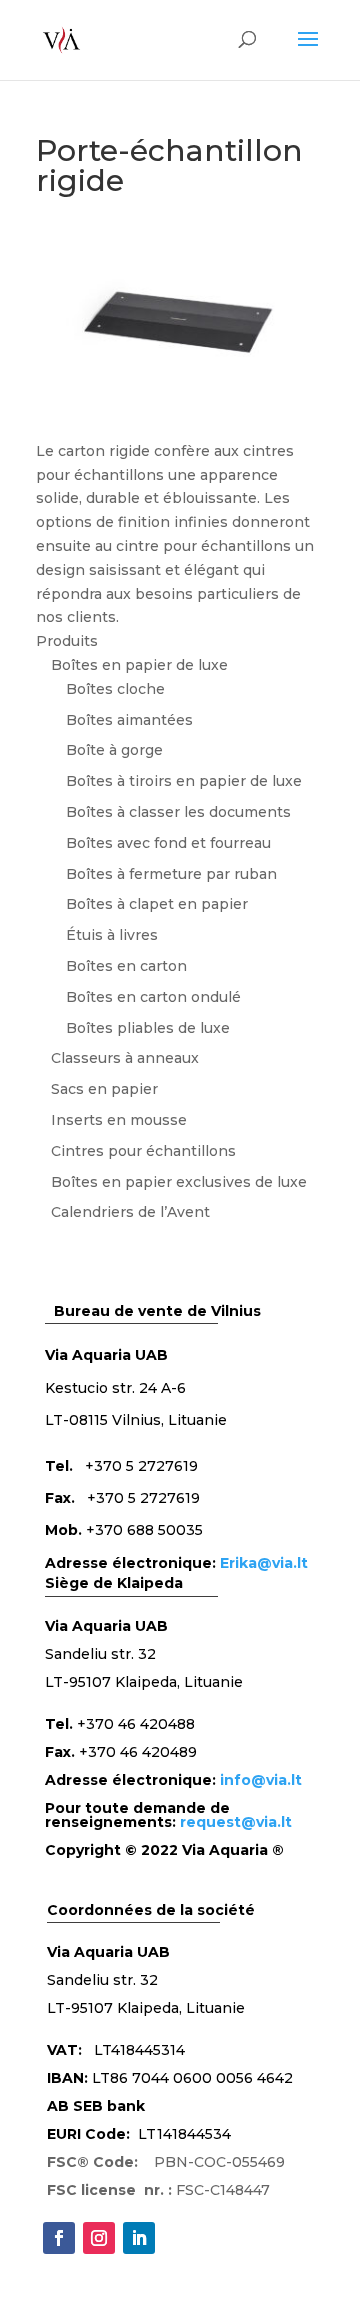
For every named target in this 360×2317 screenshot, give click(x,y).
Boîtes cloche (115, 689)
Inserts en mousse (119, 1120)
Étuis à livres (112, 935)
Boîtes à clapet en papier (157, 904)
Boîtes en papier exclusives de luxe (179, 1182)
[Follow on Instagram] (99, 2238)
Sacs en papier (104, 1089)
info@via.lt (261, 1780)
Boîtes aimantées (129, 720)
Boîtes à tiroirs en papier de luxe (184, 781)
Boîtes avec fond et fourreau (168, 843)
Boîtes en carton (126, 966)
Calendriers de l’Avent (130, 1212)
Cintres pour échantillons (143, 1151)
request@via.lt (236, 1822)
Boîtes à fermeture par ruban (171, 874)
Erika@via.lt (264, 1563)
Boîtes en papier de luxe (139, 665)
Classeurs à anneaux (125, 1058)
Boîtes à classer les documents (178, 812)
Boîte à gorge (114, 750)
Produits (67, 641)
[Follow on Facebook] (59, 2238)
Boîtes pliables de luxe (148, 1028)
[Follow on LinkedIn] (139, 2238)
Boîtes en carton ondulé (153, 997)
